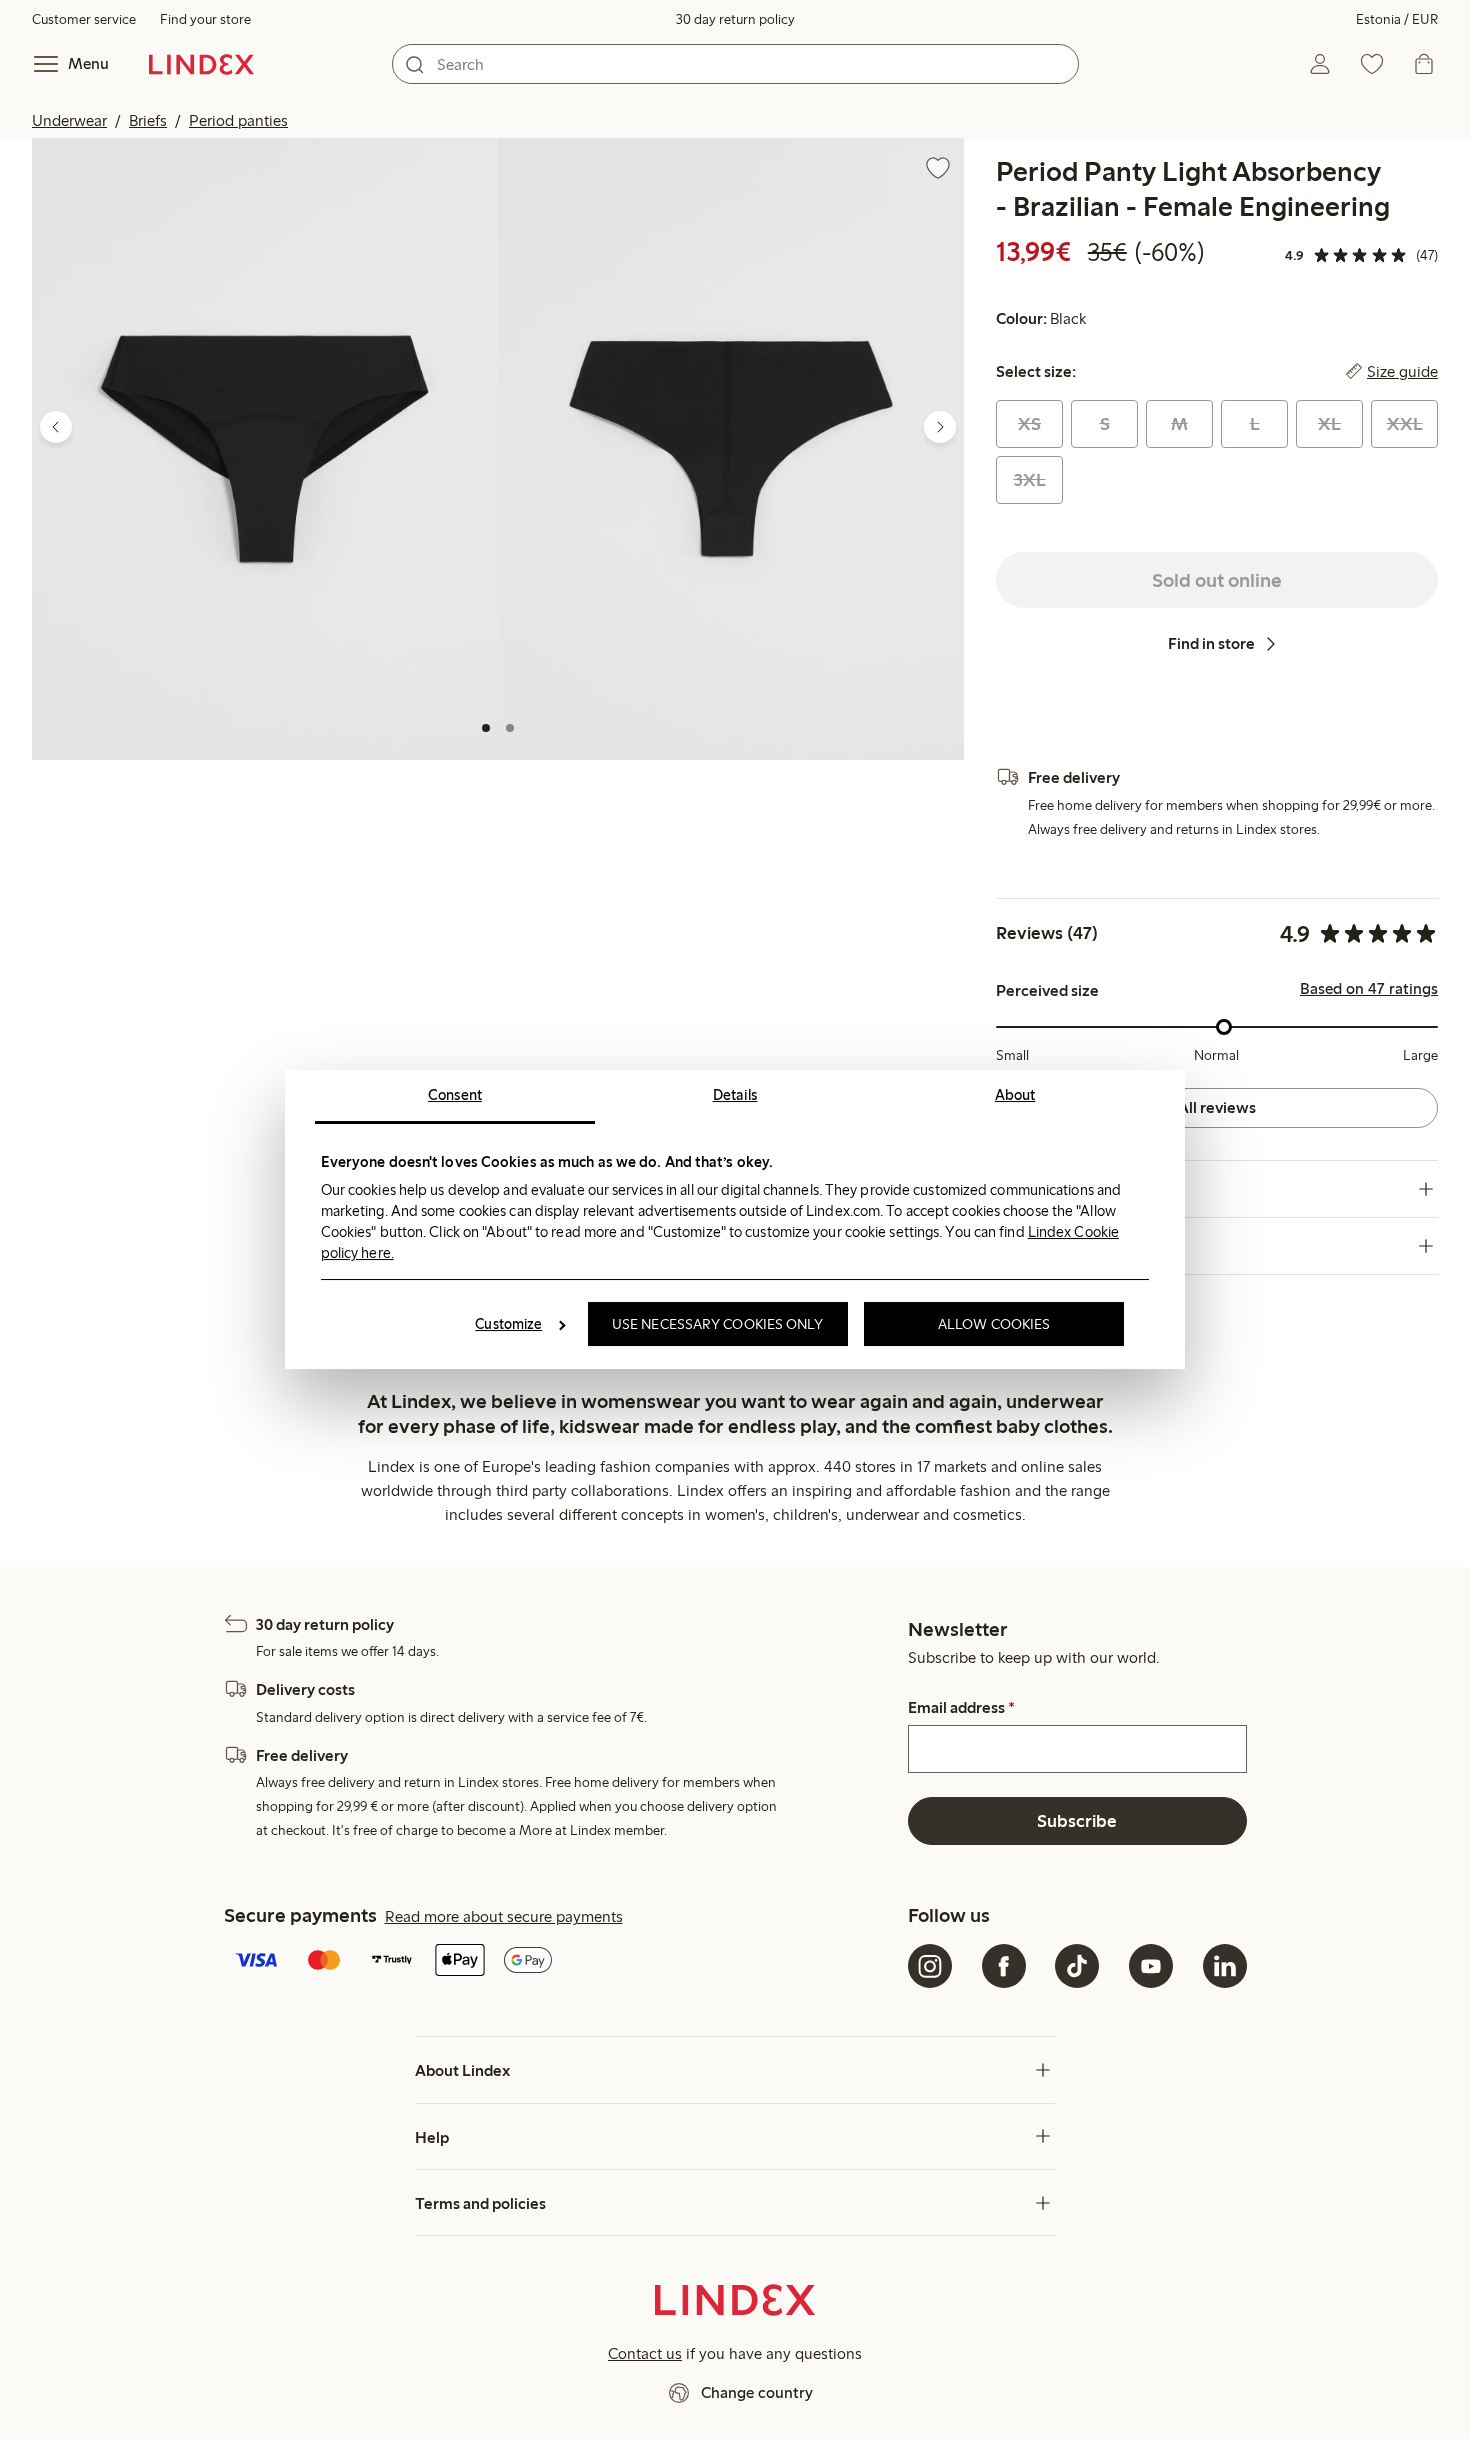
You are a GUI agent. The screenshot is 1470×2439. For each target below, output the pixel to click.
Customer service (84, 19)
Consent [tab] (455, 1095)
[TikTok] (1077, 1966)
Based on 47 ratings (1369, 989)
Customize (508, 1324)
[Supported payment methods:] (562, 1962)
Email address (961, 1708)
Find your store (205, 19)
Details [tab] (735, 1095)
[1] (486, 728)
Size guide (1402, 372)
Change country (757, 2392)
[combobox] (735, 64)
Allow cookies (994, 1324)
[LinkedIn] (1225, 1966)
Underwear (69, 120)
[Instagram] (930, 1966)
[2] (510, 728)
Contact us (645, 2353)
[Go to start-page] (201, 64)
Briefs (148, 120)
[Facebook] (1004, 1966)
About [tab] (1015, 1095)
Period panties (238, 120)
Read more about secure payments (504, 1916)
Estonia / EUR (1397, 19)
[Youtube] (1151, 1966)
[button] (265, 448)
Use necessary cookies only (718, 1324)
